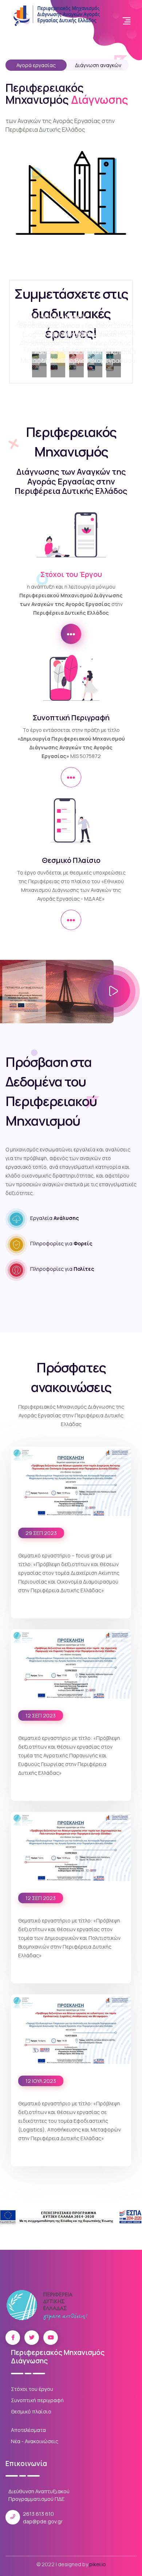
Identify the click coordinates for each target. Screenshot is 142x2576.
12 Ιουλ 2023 (41, 2081)
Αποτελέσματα (28, 2430)
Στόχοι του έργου (32, 2389)
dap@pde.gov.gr (43, 2521)
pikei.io (98, 2564)
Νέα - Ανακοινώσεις (35, 2441)
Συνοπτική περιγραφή (37, 2400)
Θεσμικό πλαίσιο (31, 2411)
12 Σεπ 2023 (41, 1715)
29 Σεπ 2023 (41, 1533)
